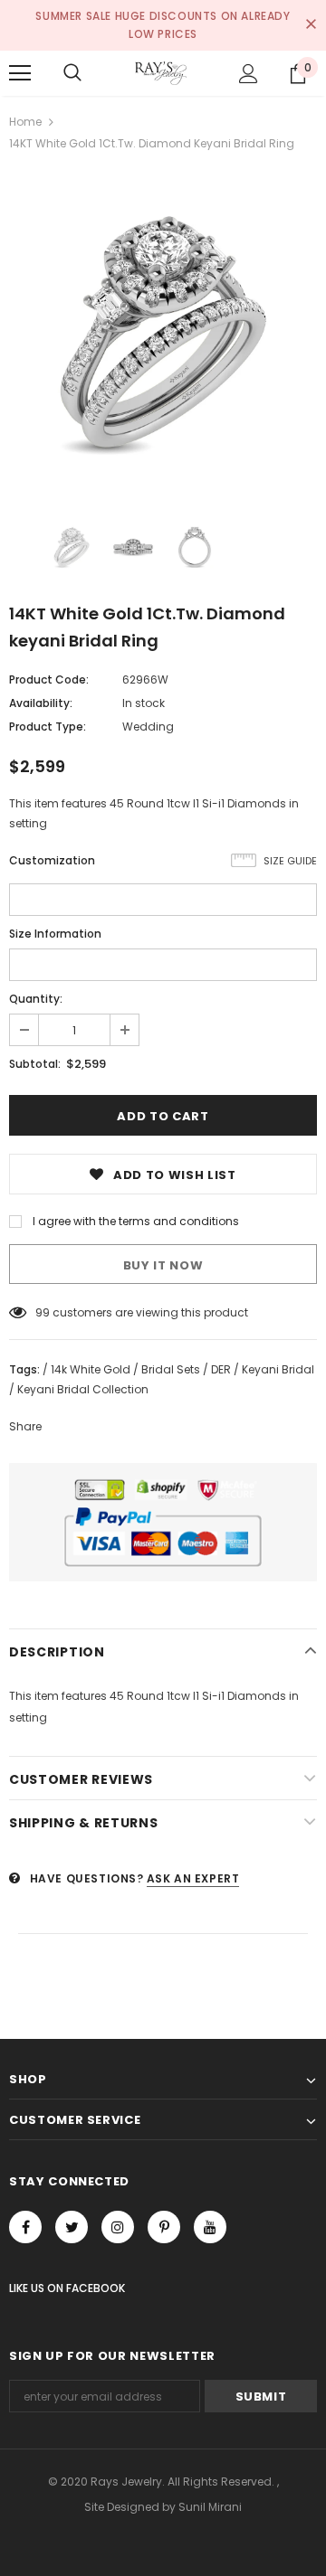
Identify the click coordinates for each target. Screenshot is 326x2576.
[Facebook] (25, 2227)
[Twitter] (72, 2227)
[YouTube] (210, 2227)
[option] (163, 332)
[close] (311, 25)
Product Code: (49, 679)
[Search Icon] (72, 73)
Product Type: (48, 727)
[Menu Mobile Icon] (20, 73)
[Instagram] (118, 2227)
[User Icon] (249, 74)
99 (43, 1312)
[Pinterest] (164, 2227)
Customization (52, 860)
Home (25, 122)
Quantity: (36, 999)
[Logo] (160, 73)
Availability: (41, 703)
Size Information (55, 934)
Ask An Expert (193, 1878)
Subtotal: (35, 1064)
